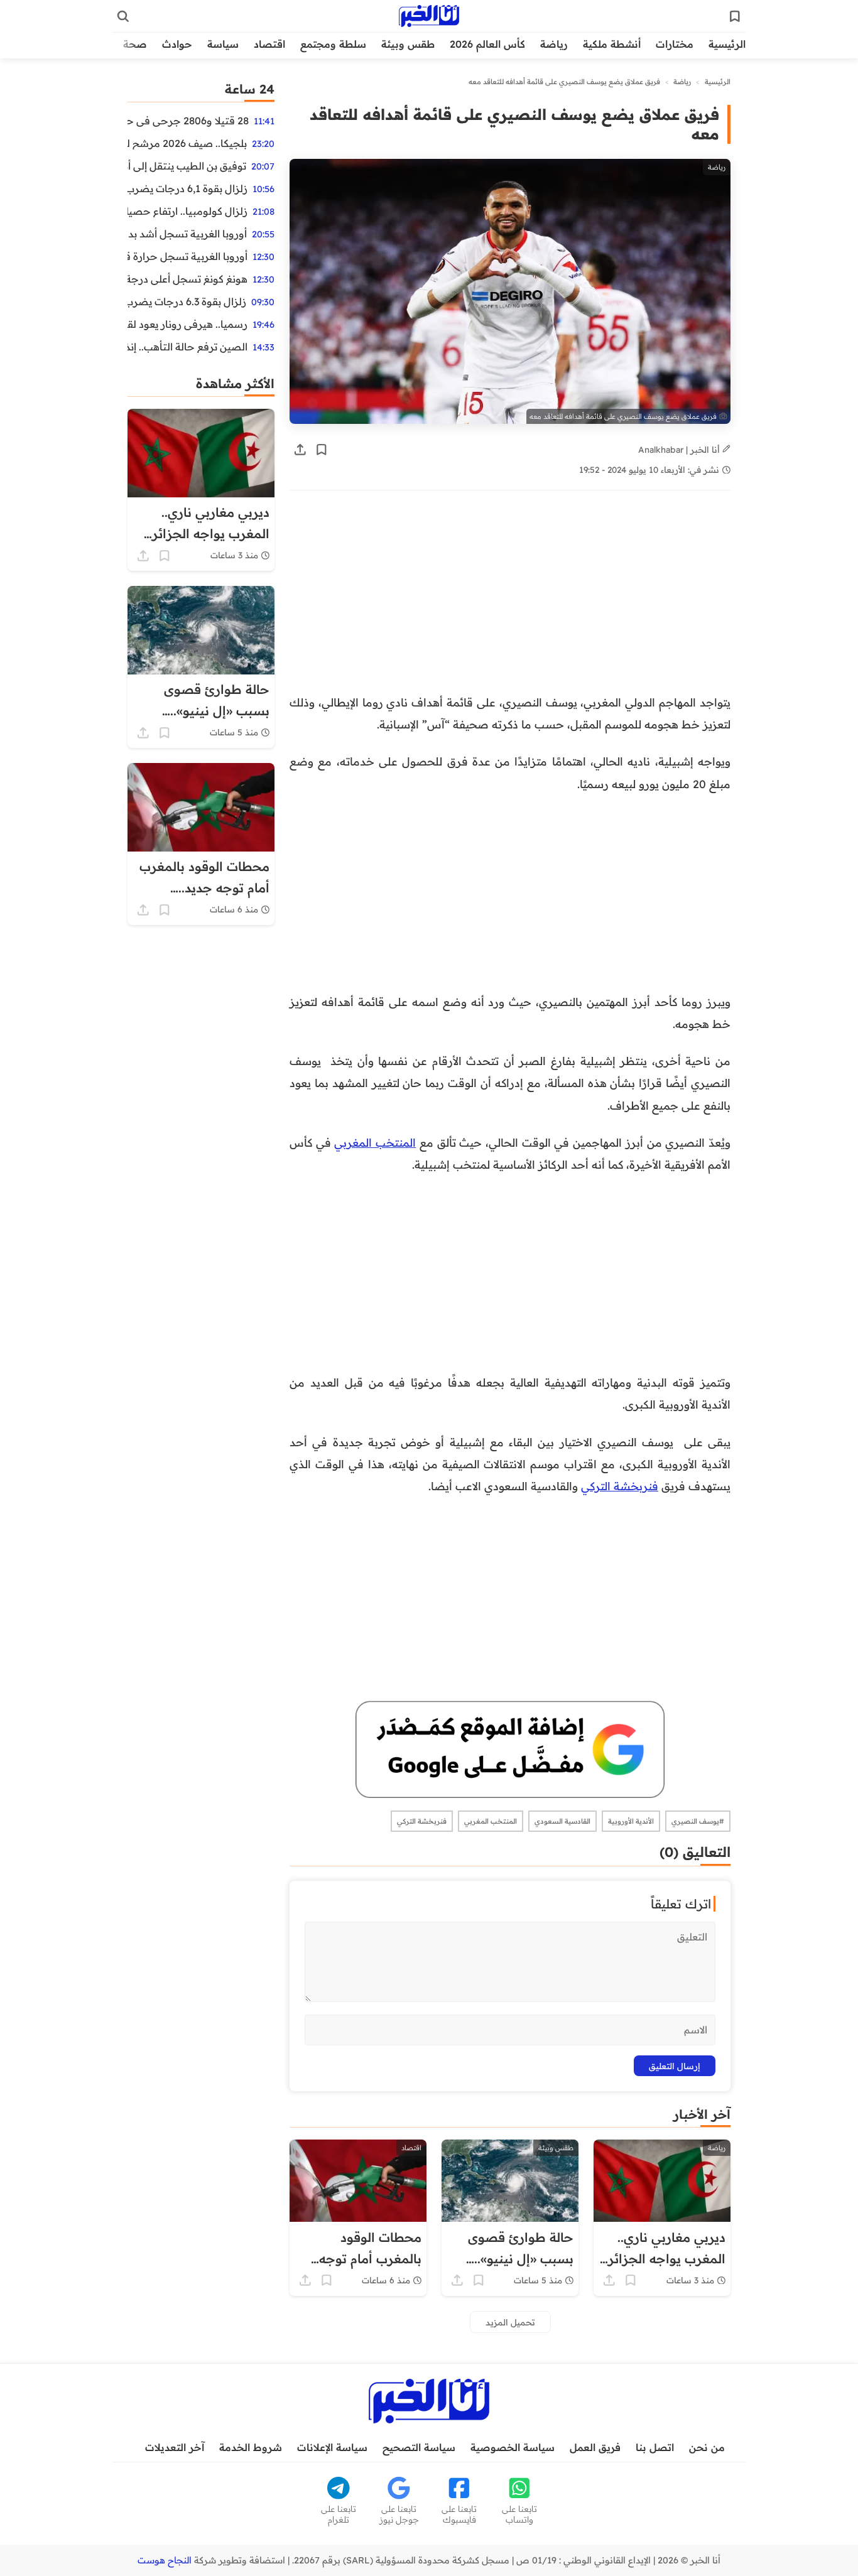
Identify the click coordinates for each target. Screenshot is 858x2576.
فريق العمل (595, 2447)
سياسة (223, 44)
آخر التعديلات (175, 2447)
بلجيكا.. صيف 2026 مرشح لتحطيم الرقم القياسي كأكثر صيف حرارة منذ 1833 (187, 143)
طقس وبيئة (408, 44)
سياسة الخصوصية (513, 2447)
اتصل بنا (655, 2447)
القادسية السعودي (562, 1821)
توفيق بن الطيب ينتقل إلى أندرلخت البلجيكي (187, 166)
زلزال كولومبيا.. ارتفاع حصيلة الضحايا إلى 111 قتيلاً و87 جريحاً (187, 211)
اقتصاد (269, 44)
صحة (135, 44)
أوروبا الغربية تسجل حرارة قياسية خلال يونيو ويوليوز (187, 256)
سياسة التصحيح (419, 2447)
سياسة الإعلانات (332, 2447)
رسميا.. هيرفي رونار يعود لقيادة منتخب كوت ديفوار (187, 324)
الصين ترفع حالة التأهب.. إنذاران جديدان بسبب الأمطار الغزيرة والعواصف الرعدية (187, 347)
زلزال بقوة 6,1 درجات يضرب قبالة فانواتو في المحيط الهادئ (187, 188)
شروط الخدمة (251, 2447)
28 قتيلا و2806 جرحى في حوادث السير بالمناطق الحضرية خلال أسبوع (188, 121)
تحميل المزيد (510, 2322)
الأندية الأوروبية (631, 1821)
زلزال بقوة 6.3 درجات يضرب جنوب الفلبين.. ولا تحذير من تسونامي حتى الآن (187, 301)
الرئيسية (727, 44)
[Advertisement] (510, 598)
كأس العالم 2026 (487, 44)
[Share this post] (300, 450)
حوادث (177, 44)
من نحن (707, 2447)
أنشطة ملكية (612, 44)
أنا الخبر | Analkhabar (680, 449)
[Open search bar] (123, 16)
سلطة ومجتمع (333, 44)
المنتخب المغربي (375, 1142)
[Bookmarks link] (735, 16)
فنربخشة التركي (620, 1486)
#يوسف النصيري (698, 1821)
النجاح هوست (165, 2560)
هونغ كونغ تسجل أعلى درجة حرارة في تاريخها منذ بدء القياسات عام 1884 (187, 279)
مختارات (675, 44)
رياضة (554, 44)
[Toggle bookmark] (322, 450)
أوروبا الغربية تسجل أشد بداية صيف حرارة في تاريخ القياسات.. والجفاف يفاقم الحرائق (187, 234)
